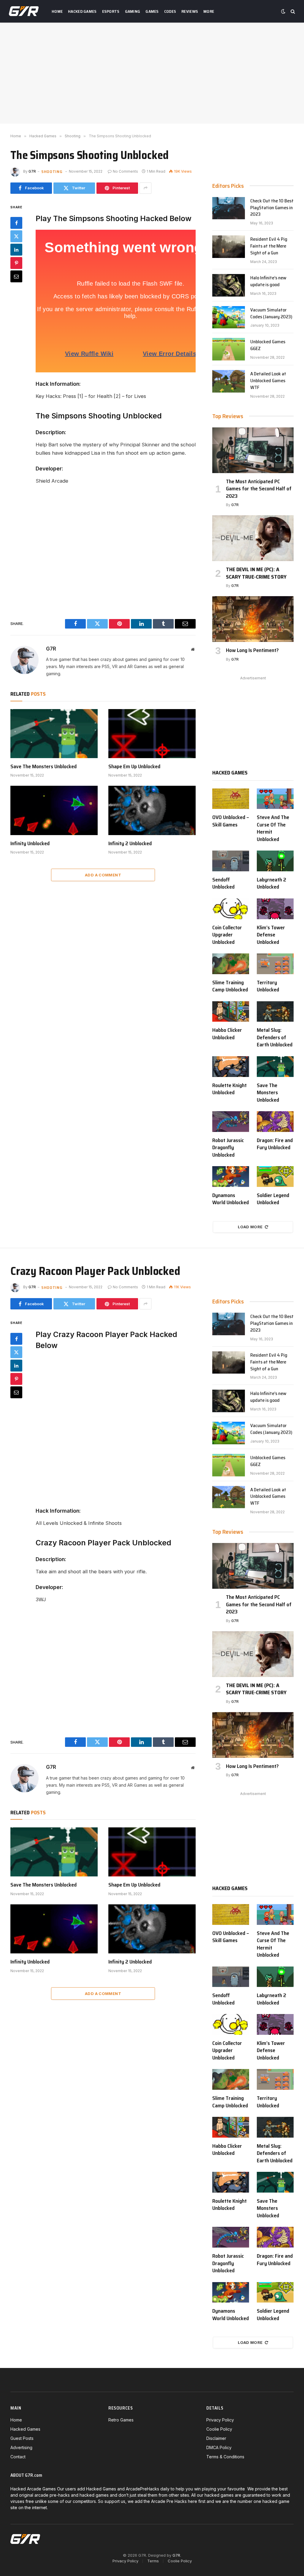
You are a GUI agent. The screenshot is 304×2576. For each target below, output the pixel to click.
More (209, 11)
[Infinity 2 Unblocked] (152, 810)
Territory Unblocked (268, 986)
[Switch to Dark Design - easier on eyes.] (283, 11)
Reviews (190, 11)
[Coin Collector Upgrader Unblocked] (231, 909)
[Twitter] (16, 236)
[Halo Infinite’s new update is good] (229, 285)
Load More (250, 1227)
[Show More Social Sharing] (145, 188)
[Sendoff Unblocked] (231, 861)
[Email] (16, 276)
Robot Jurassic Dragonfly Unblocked (228, 1148)
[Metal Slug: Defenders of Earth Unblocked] (275, 1012)
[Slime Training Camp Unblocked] (231, 964)
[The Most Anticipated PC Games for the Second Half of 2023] (253, 450)
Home (57, 11)
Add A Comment (103, 875)
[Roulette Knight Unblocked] (231, 1067)
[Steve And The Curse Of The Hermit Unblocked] (275, 799)
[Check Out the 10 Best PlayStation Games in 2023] (229, 208)
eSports (111, 11)
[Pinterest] (16, 263)
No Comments (125, 171)
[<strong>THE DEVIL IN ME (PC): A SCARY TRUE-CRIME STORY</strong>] (253, 538)
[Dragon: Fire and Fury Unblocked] (275, 1122)
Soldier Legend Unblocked (273, 1199)
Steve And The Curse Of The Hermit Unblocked (273, 828)
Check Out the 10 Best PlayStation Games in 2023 (272, 208)
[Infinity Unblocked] (54, 810)
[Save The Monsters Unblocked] (54, 734)
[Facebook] (16, 223)
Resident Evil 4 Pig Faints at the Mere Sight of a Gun (269, 246)
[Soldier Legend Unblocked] (275, 1177)
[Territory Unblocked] (275, 964)
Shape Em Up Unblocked (134, 766)
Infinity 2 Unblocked (130, 843)
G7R (32, 171)
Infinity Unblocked (30, 843)
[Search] (292, 11)
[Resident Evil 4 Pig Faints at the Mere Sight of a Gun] (229, 247)
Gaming (133, 11)
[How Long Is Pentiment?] (253, 619)
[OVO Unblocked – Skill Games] (231, 799)
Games (152, 11)
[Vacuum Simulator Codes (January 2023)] (229, 317)
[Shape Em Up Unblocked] (152, 734)
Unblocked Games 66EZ (268, 345)
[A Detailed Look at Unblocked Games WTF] (229, 381)
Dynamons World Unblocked (231, 1199)
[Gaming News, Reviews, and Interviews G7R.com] (24, 11)
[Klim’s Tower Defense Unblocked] (275, 909)
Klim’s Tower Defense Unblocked (271, 935)
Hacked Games (82, 11)
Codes (170, 11)
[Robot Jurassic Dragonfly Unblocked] (231, 1122)
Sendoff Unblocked (223, 883)
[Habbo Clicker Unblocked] (231, 1012)
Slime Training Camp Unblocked (230, 986)
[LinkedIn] (16, 250)
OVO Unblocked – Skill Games (231, 821)
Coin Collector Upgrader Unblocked (227, 935)
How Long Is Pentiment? (252, 650)
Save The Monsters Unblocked (43, 766)
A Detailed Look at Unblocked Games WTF (268, 381)
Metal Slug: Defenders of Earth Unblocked (275, 1037)
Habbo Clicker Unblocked (227, 1034)
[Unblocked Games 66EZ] (229, 349)
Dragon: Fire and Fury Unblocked (275, 1144)
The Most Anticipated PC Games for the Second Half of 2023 (259, 489)
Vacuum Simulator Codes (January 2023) (271, 314)
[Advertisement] (152, 73)
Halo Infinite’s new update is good (268, 281)
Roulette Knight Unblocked (229, 1089)
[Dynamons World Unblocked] (231, 1177)
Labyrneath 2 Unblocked (271, 883)
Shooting (52, 171)
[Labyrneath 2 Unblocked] (275, 861)
